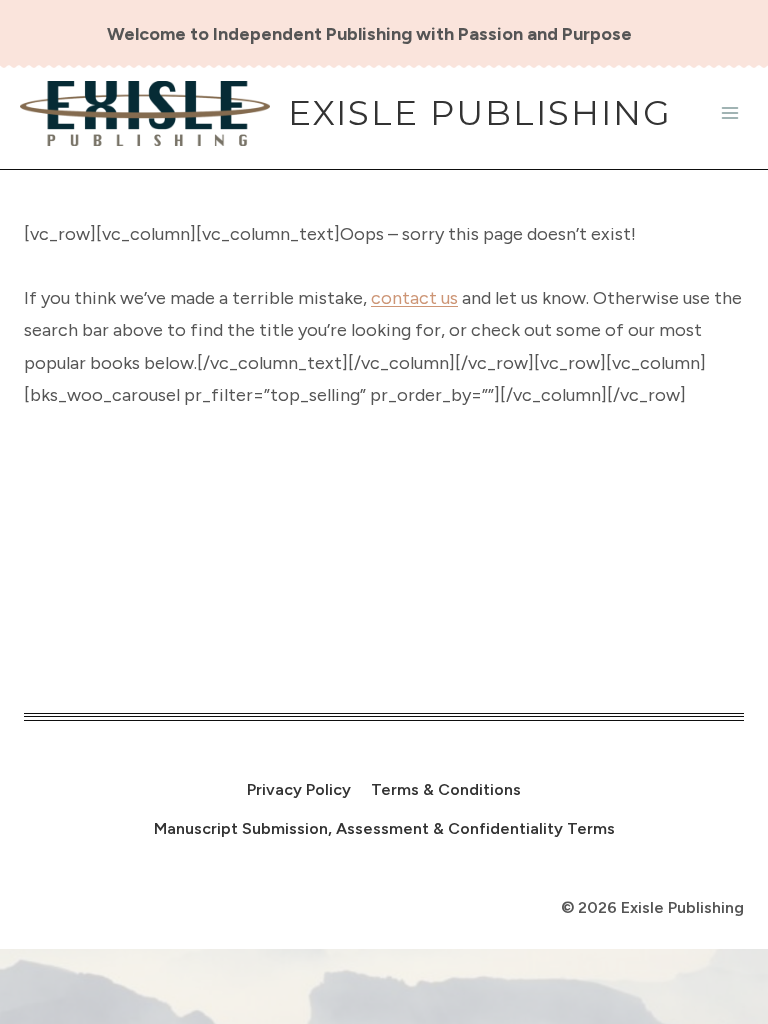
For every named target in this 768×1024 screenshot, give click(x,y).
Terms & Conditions (446, 789)
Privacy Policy (299, 789)
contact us (414, 298)
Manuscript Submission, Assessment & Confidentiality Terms (384, 828)
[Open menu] (729, 113)
